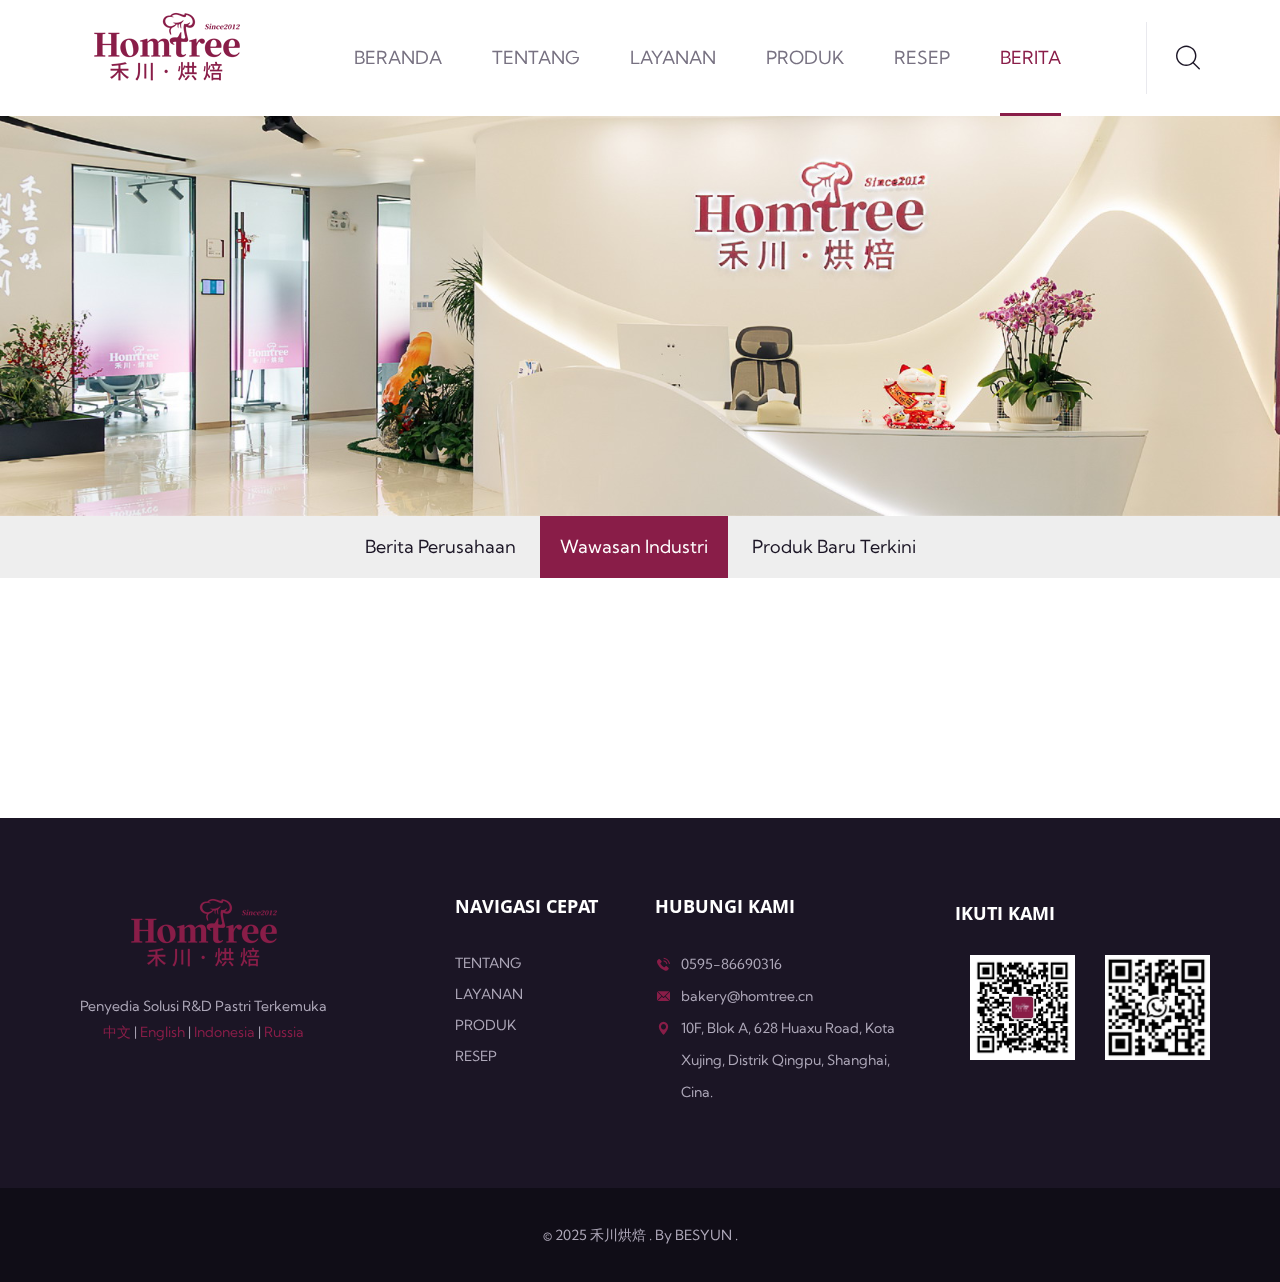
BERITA (1030, 57)
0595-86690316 (731, 964)
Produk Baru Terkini (834, 546)
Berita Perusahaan (440, 546)
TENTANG (536, 57)
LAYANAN (673, 57)
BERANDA (398, 57)
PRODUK (805, 57)
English (162, 1032)
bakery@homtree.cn (747, 996)
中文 (117, 1032)
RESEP (922, 57)
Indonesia (224, 1032)
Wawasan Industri (634, 546)
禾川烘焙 (618, 1235)
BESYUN (703, 1235)
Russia (284, 1032)
